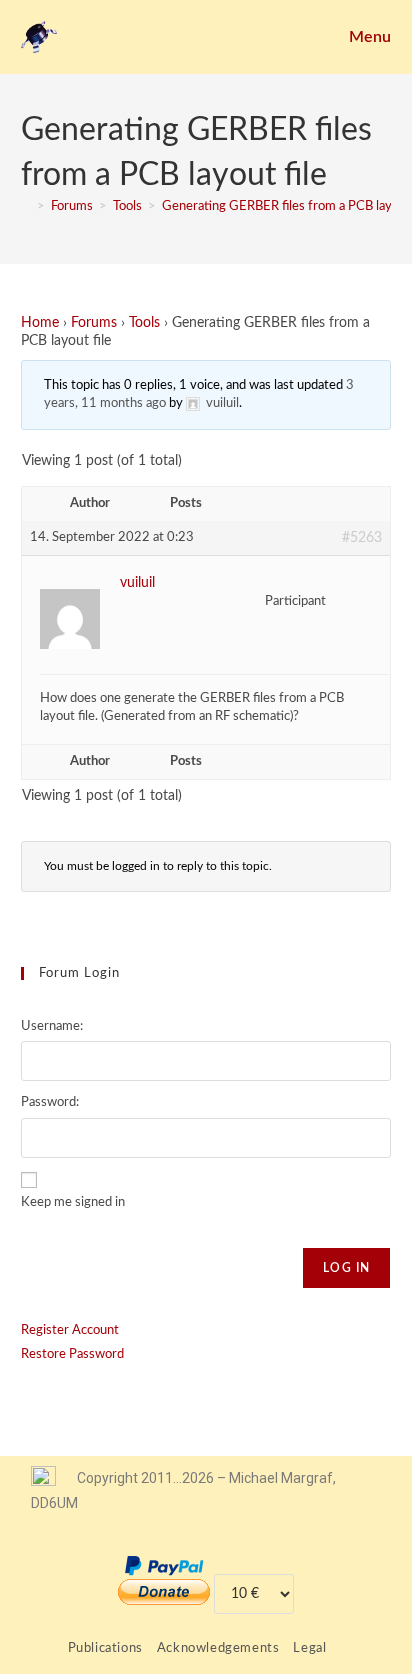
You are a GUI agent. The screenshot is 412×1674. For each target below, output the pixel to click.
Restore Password (72, 1354)
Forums (94, 323)
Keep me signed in (73, 1202)
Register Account (70, 1330)
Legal (309, 1648)
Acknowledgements (218, 1648)
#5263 (362, 538)
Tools (144, 323)
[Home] (26, 206)
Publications (105, 1648)
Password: (50, 1102)
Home (40, 323)
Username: (52, 1026)
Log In (346, 1268)
